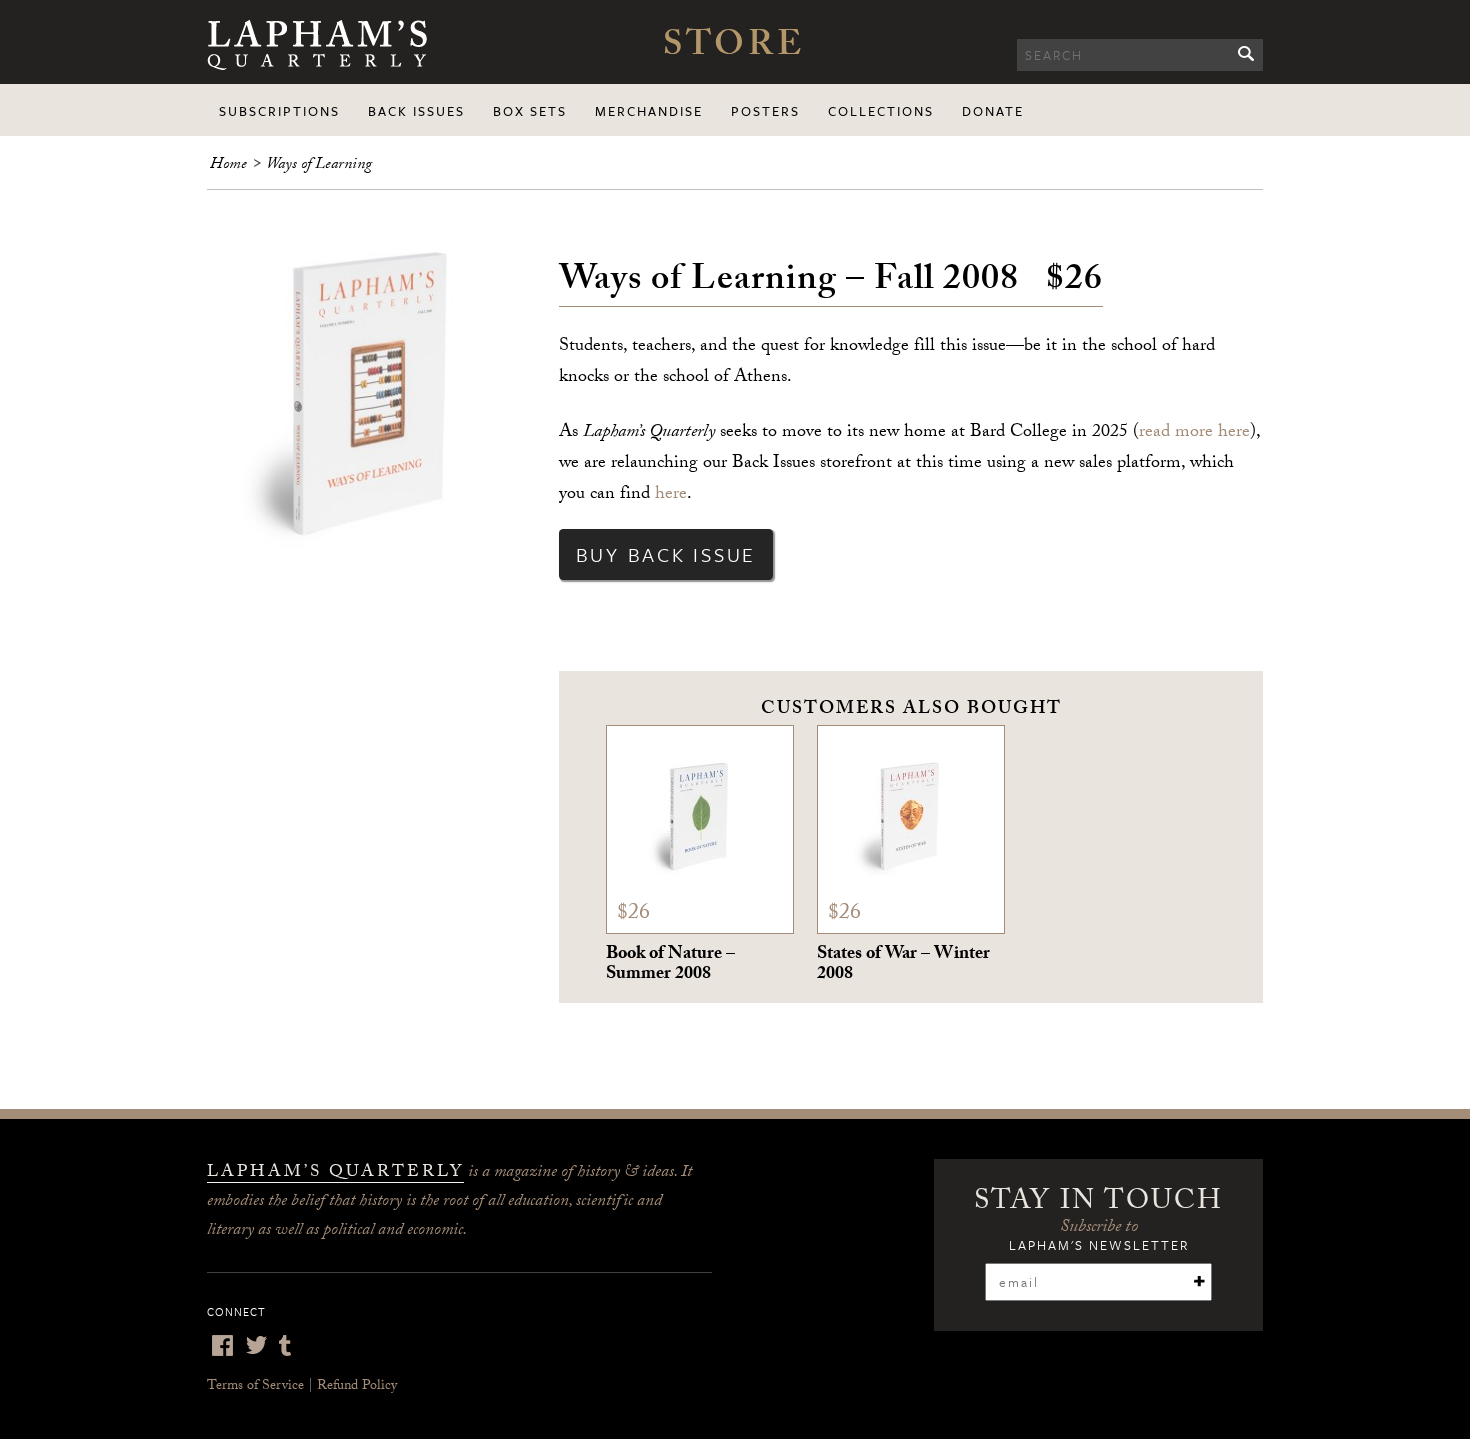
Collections (881, 111)
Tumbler (285, 1345)
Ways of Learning (319, 165)
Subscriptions (279, 111)
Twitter (256, 1345)
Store (734, 49)
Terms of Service (255, 1387)
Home (228, 165)
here (671, 495)
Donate (993, 111)
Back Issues (416, 111)
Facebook (222, 1345)
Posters (765, 111)
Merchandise (649, 111)
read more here (1194, 433)
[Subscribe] (1199, 1281)
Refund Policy (357, 1387)
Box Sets (530, 111)
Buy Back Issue (666, 554)
